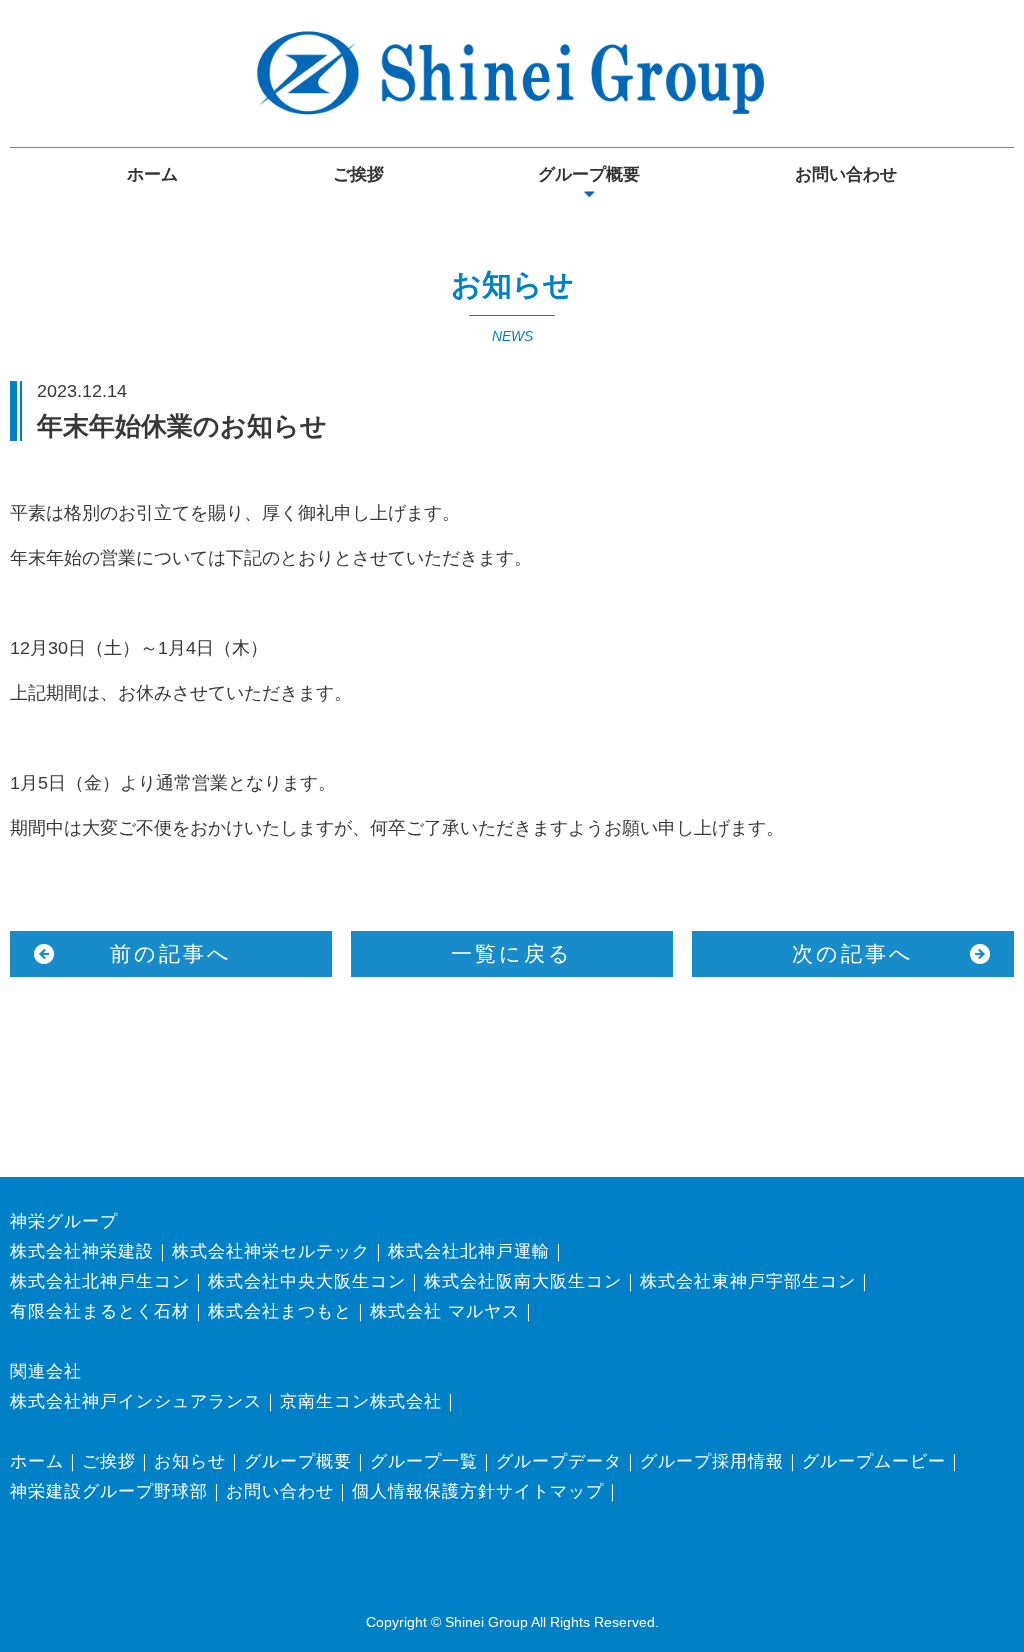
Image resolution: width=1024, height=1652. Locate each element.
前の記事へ (171, 953)
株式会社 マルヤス (445, 1311)
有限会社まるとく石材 (100, 1311)
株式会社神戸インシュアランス (136, 1401)
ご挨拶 (358, 174)
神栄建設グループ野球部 (109, 1491)
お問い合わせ (846, 174)
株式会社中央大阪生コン (307, 1281)
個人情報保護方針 (424, 1491)
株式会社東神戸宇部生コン (748, 1281)
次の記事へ (853, 953)
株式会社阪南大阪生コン (523, 1281)
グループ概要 (589, 174)
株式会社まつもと (280, 1311)
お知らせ (190, 1461)
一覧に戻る (512, 953)
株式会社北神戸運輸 (469, 1251)
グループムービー (874, 1461)
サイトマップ (550, 1491)
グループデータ (559, 1461)
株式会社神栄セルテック (271, 1251)
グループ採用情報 (712, 1461)
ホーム (152, 174)
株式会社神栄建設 (82, 1251)
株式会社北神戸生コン (100, 1281)
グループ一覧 (424, 1461)
